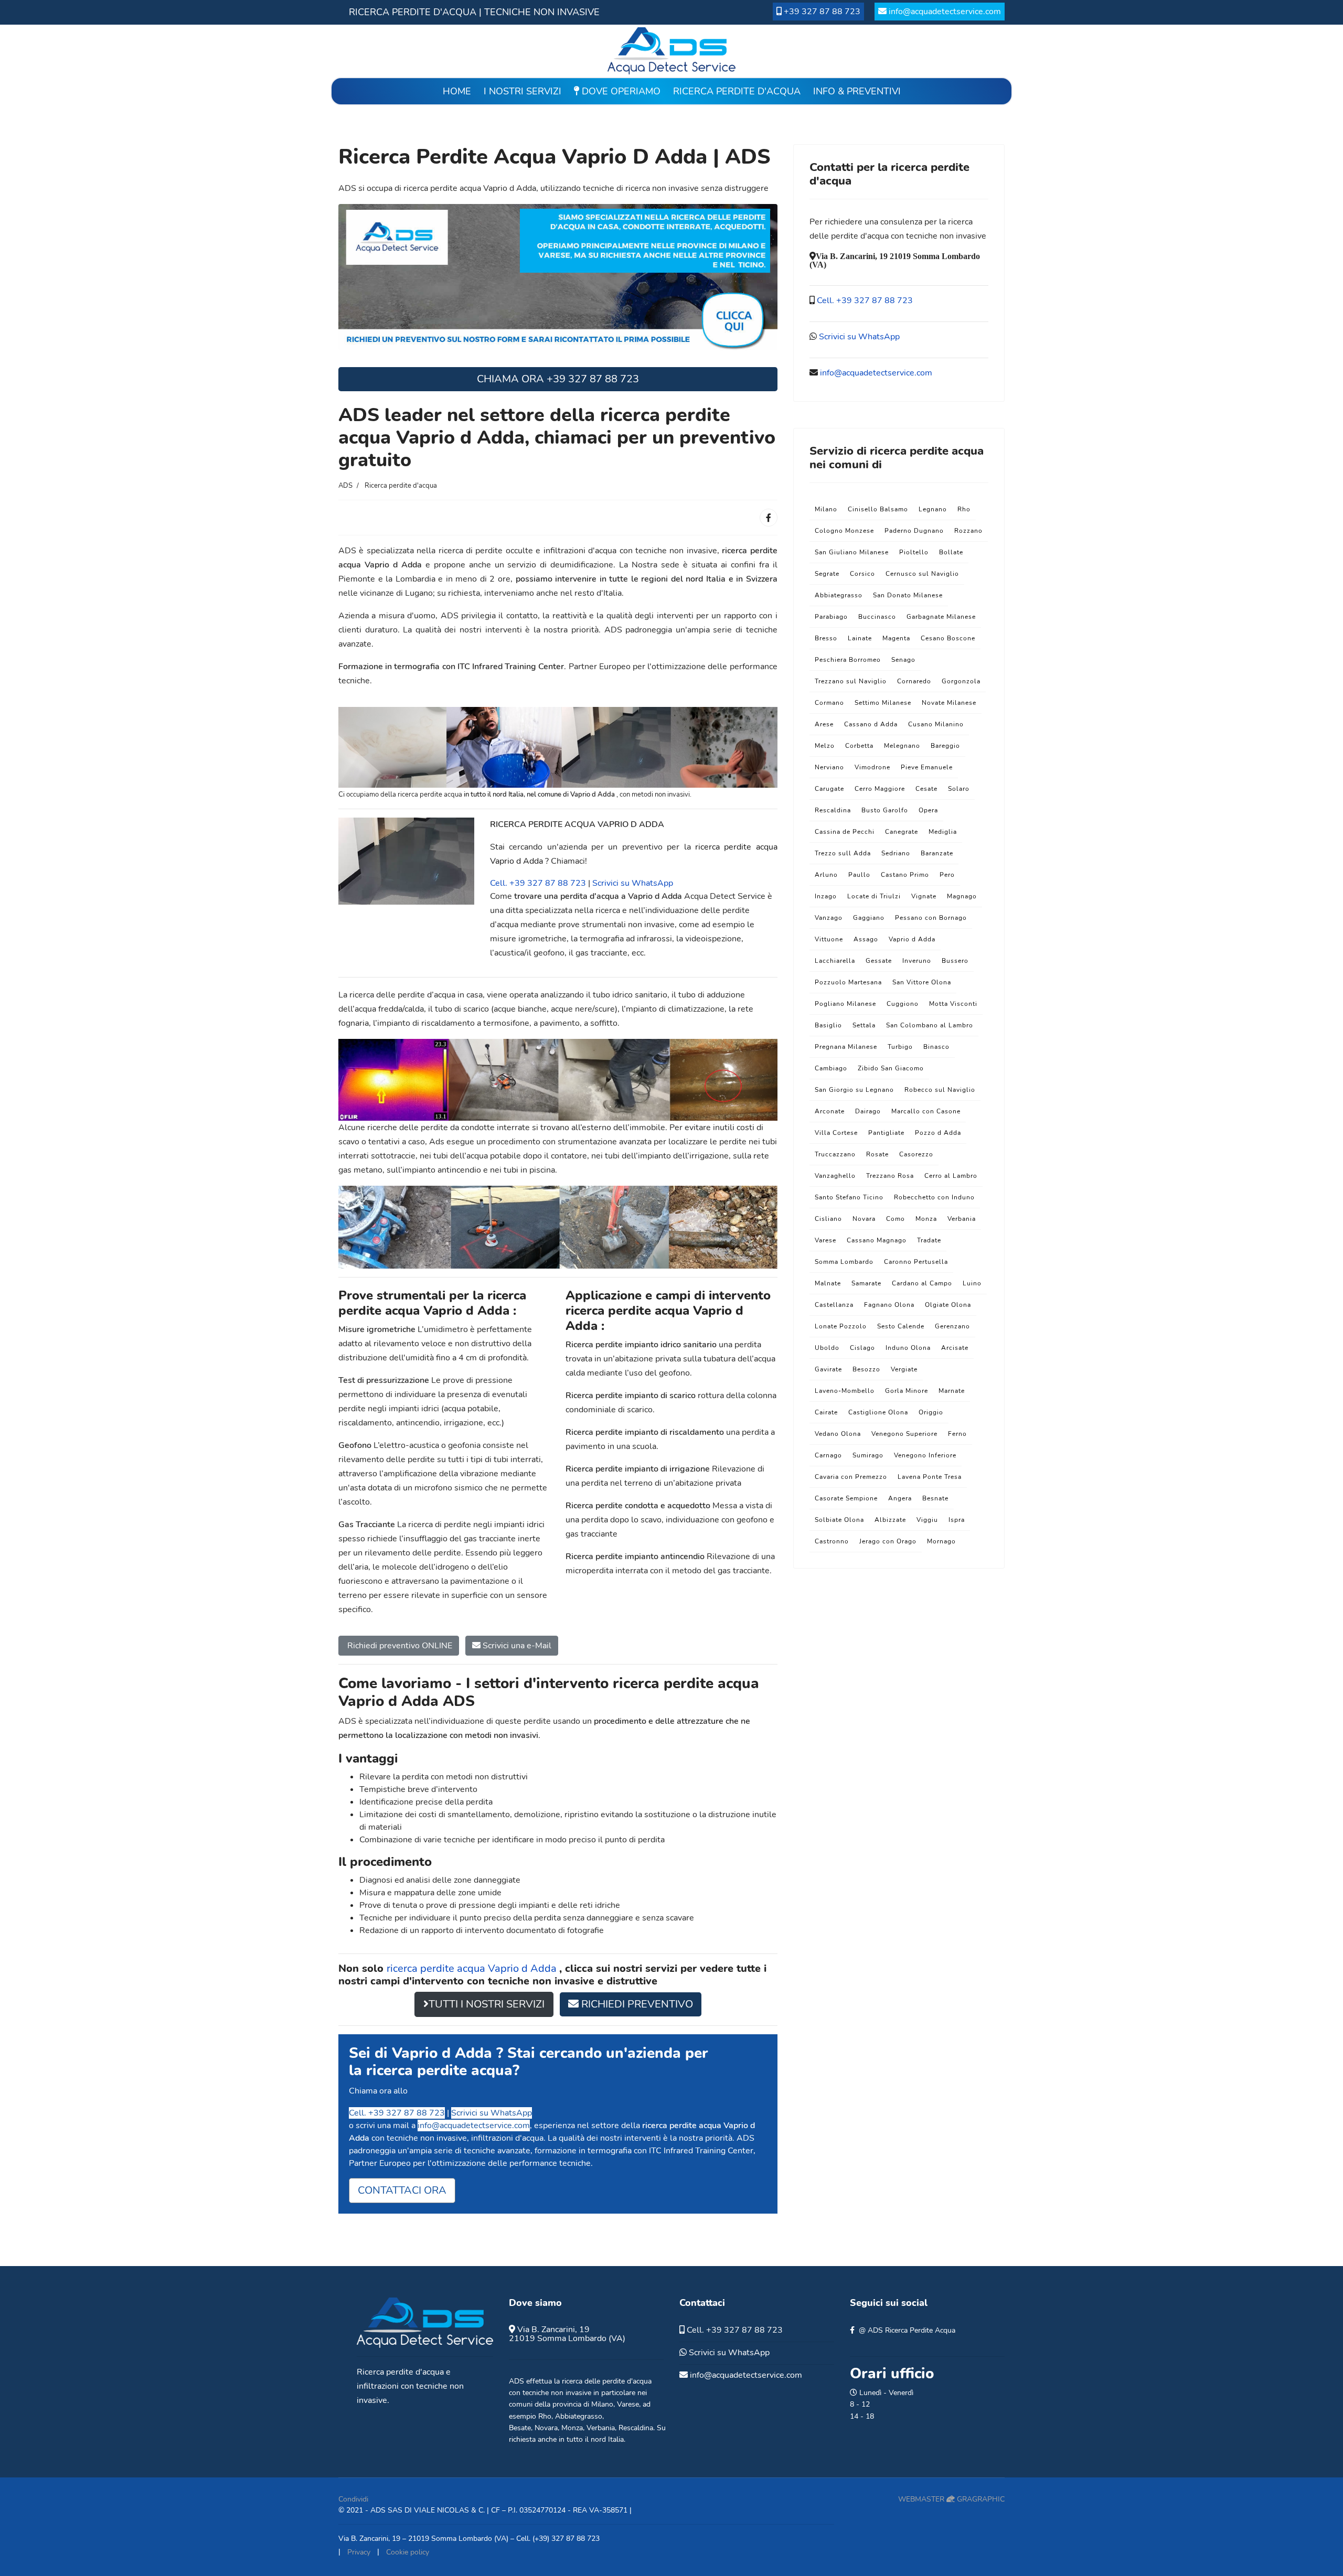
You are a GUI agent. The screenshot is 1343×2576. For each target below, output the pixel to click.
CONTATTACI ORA (402, 2190)
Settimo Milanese (883, 703)
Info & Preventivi (857, 91)
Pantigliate (886, 1133)
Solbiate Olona (839, 1520)
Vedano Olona (838, 1434)
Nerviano (829, 767)
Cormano (829, 703)
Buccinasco (877, 617)
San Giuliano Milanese (852, 552)
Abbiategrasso (839, 595)
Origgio (931, 1412)
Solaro (959, 789)
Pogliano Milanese (845, 1004)
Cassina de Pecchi (845, 832)
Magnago (962, 896)
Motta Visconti (953, 1004)
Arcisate (955, 1348)
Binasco (936, 1047)
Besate (520, 2428)
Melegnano (902, 746)
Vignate (924, 896)
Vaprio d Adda (912, 939)
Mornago (941, 1541)
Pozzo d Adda (938, 1133)
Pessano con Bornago (931, 918)
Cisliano (828, 1219)
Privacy (359, 2552)
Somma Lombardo (844, 1262)
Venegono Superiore (904, 1434)
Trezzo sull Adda (843, 853)
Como (896, 1219)
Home (457, 91)
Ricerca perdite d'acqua (737, 91)
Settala (864, 1025)
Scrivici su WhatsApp (633, 883)
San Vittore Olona (922, 982)
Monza (926, 1219)
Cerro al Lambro (951, 1176)
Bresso (826, 638)
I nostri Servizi (523, 91)
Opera (928, 810)
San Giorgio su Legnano (854, 1090)
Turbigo (900, 1047)
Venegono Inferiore (925, 1455)
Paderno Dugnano (914, 531)
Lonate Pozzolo (841, 1326)
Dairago (868, 1111)
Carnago (828, 1455)
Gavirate (828, 1369)
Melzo (825, 746)
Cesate (926, 789)
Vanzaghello (835, 1176)
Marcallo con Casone (926, 1111)
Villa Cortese (836, 1133)
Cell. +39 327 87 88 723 (538, 883)
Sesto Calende (901, 1326)
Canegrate (902, 832)
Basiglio (828, 1025)
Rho (964, 509)
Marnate (952, 1391)
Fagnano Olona (889, 1305)
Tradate (929, 1240)
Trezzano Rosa (890, 1176)
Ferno (957, 1434)
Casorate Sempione (846, 1498)
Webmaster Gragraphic (951, 2499)
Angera (900, 1498)
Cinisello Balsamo (878, 509)
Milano (826, 509)
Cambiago (831, 1068)
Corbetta (859, 746)
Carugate (829, 789)
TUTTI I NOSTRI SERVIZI (487, 2004)
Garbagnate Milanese (941, 617)
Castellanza (834, 1305)
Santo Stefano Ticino (849, 1197)
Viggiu (927, 1520)
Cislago (862, 1348)
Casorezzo (916, 1154)
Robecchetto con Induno (934, 1197)
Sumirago (868, 1455)
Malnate (828, 1283)
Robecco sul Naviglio (940, 1090)
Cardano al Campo (922, 1283)
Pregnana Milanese (846, 1047)
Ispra (957, 1520)
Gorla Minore (907, 1391)
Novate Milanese (949, 703)
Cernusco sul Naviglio (922, 574)
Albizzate (890, 1520)
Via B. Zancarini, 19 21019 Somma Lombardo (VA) (567, 2334)
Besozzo (866, 1369)
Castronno (832, 1541)
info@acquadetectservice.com (945, 12)
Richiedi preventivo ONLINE (399, 1646)
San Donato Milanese (908, 595)
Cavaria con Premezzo (851, 1477)
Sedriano (896, 853)
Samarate (866, 1283)
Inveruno (917, 961)
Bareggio (945, 746)
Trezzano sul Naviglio (851, 681)
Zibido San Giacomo (891, 1068)
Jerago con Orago (888, 1541)
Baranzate (937, 853)
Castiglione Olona (878, 1412)
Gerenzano (952, 1326)
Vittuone (829, 939)
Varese (825, 1240)
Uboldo (827, 1348)
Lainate (860, 638)
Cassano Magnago (877, 1240)
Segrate (827, 574)
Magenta (896, 638)
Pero (947, 875)
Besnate (935, 1498)
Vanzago (829, 918)
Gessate (879, 961)
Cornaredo (914, 681)
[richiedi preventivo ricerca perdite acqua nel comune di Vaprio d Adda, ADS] (558, 276)
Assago (866, 939)
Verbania (962, 1219)
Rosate (877, 1154)
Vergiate (904, 1369)
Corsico (862, 574)
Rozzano (968, 531)
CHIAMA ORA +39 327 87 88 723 (558, 379)
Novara (864, 1219)
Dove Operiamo (620, 91)
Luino (972, 1283)
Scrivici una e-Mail (516, 1646)
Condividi (353, 2499)
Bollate (951, 552)
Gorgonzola (961, 681)
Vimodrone (872, 767)
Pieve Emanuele (927, 767)
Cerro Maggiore (880, 789)
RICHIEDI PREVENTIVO (636, 2004)
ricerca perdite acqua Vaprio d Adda (473, 1968)
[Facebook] (769, 518)
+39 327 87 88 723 (822, 12)
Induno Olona (908, 1348)
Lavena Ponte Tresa (930, 1477)
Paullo (859, 875)
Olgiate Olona (948, 1305)
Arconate (830, 1111)
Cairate (826, 1412)
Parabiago (831, 617)
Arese (824, 724)
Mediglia (943, 832)
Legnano (933, 509)
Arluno (826, 875)
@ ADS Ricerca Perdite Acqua (907, 2330)
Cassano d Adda (871, 724)
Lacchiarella (835, 961)
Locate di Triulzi (874, 896)
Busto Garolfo (885, 810)
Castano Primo (905, 875)
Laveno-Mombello (845, 1391)
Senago (903, 660)
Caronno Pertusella (916, 1262)
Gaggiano (869, 918)
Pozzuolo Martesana (848, 982)
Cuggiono (903, 1004)
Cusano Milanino (936, 724)
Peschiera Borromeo (848, 660)
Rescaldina (833, 810)
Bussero (955, 961)
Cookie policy (408, 2552)
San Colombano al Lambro (930, 1025)
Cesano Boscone (948, 638)
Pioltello (914, 552)
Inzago (826, 896)
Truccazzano (835, 1154)
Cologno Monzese (844, 531)
